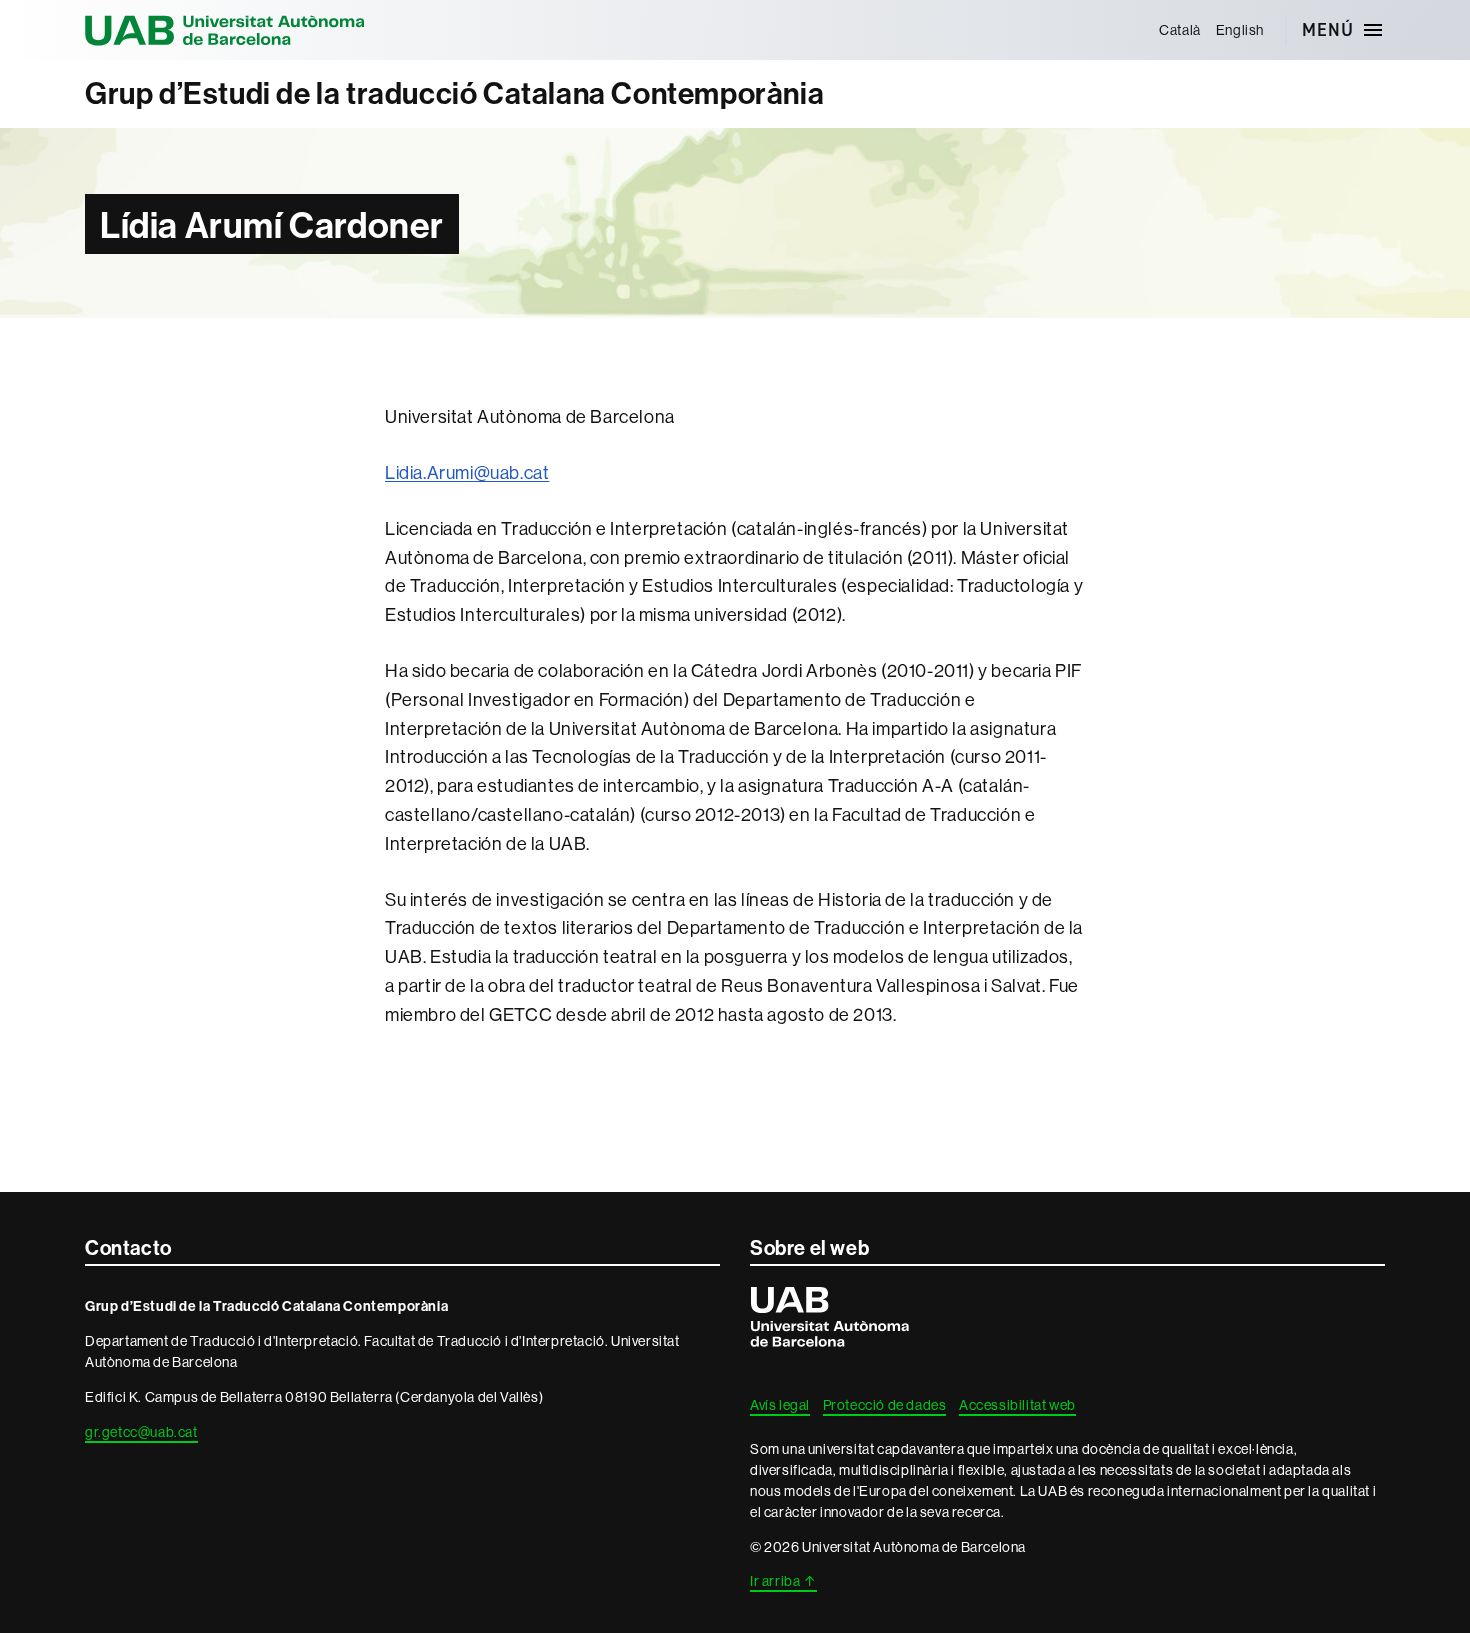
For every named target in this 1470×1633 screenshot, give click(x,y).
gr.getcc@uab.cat (141, 1432)
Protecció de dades (885, 1405)
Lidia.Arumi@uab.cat (467, 472)
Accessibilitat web (1017, 1405)
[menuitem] (1180, 30)
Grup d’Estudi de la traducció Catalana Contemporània (454, 93)
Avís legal (780, 1405)
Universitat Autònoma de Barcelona (225, 30)
